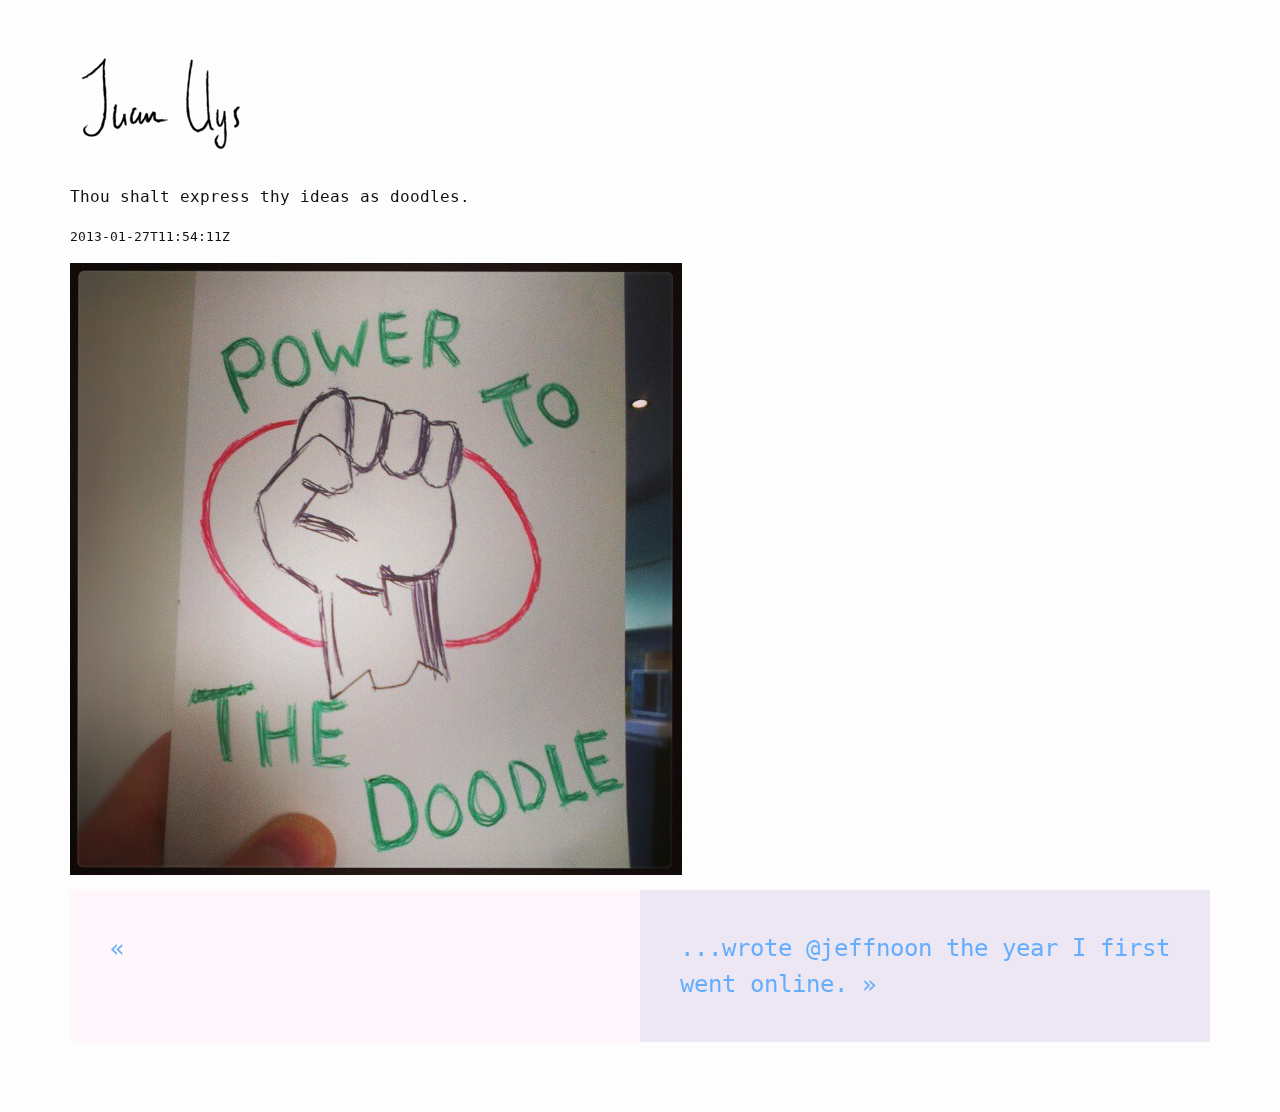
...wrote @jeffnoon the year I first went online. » (925, 966)
